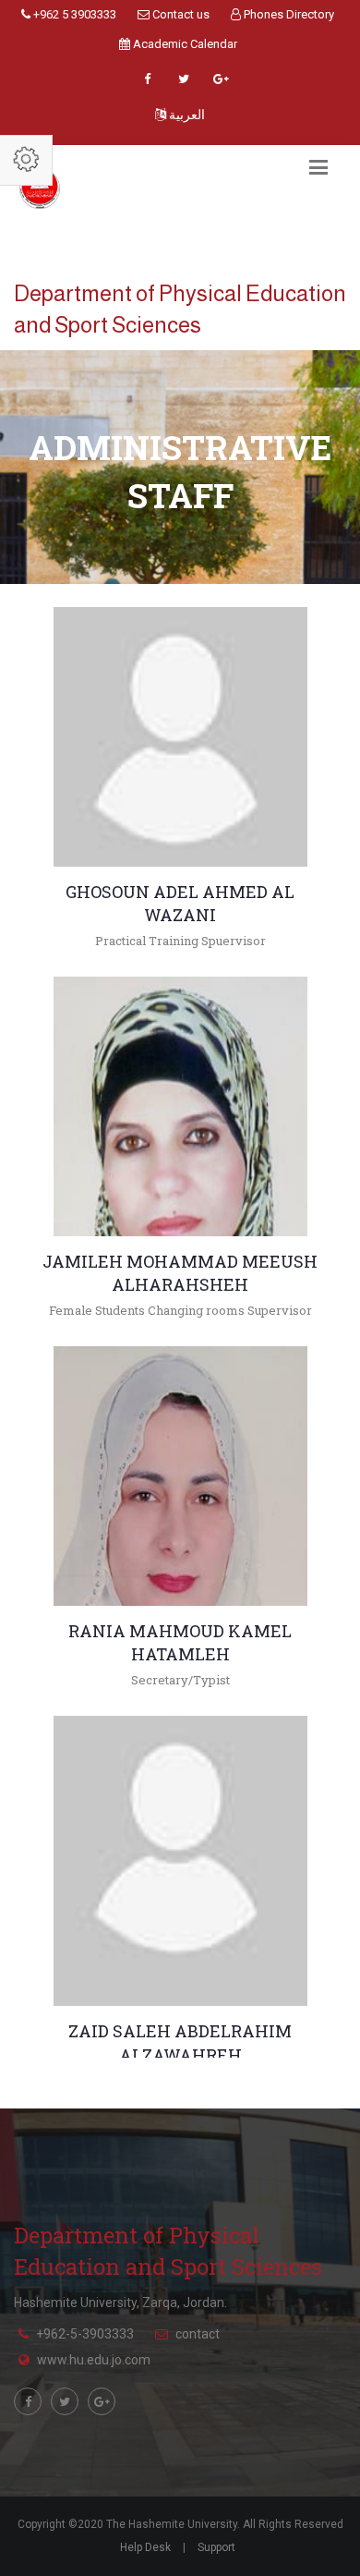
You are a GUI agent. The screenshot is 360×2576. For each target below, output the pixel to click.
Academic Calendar (184, 44)
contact (198, 2334)
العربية (186, 115)
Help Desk (145, 2547)
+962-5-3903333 (85, 2334)
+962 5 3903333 (73, 14)
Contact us (180, 14)
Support (216, 2547)
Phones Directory (288, 14)
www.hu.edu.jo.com (94, 2360)
